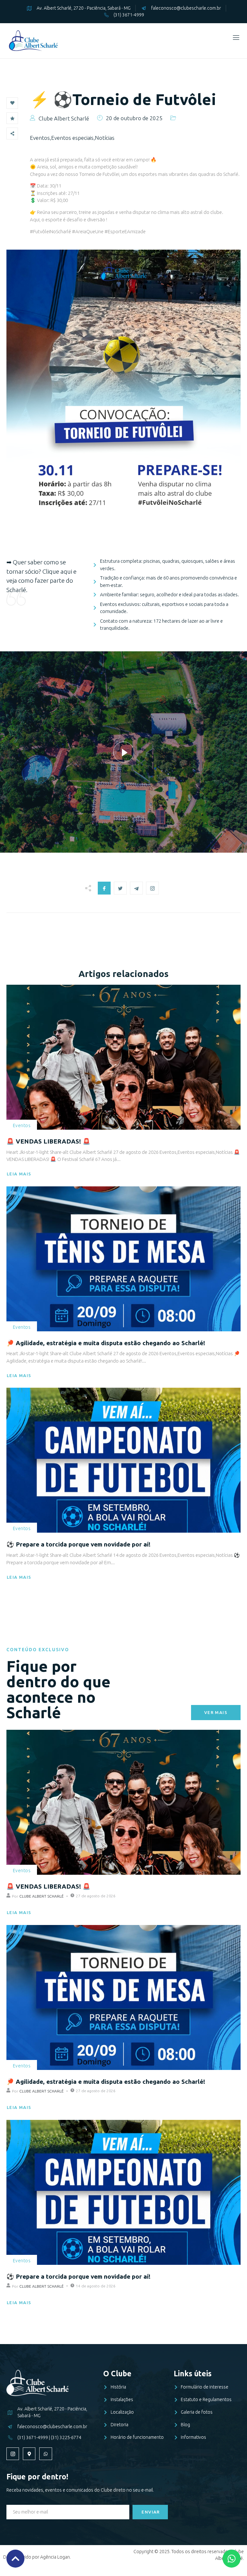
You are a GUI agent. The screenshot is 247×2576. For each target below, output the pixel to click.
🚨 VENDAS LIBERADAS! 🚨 (48, 1141)
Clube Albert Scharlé (41, 1896)
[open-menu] (235, 38)
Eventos (22, 1125)
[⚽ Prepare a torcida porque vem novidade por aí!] (123, 1460)
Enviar (151, 2512)
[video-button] (124, 752)
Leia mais (19, 1174)
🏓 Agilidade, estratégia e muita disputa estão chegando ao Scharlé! (106, 1343)
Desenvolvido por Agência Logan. (37, 2557)
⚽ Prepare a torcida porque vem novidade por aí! (78, 1544)
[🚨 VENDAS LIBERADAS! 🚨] (123, 1057)
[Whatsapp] (46, 2454)
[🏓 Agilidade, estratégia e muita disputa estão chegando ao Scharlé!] (123, 1259)
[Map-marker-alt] (29, 2454)
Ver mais (216, 1712)
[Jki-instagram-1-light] (13, 2454)
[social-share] (104, 888)
